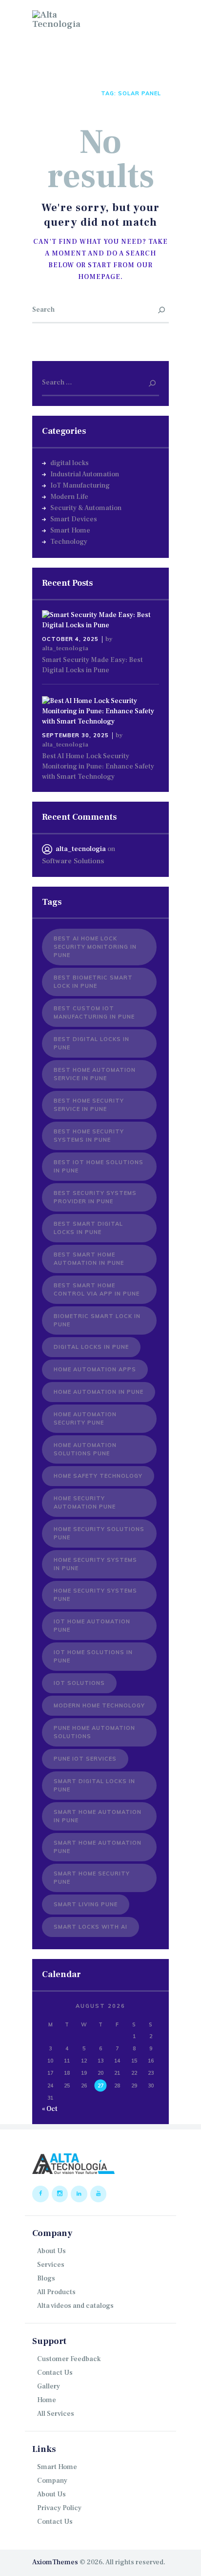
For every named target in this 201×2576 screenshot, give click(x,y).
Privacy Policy (59, 2508)
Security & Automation (86, 508)
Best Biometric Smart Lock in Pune (93, 982)
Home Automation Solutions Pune (85, 1449)
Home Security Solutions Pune (99, 1533)
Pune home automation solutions (94, 1732)
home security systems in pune (95, 1564)
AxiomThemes (55, 2562)
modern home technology (99, 1705)
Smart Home (70, 531)
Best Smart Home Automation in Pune (89, 1259)
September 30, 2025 (75, 735)
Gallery (49, 2386)
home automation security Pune (85, 1418)
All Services (56, 2414)
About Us (51, 2251)
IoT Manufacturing (80, 486)
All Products (56, 2292)
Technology (69, 542)
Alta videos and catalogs (75, 2306)
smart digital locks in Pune (94, 1785)
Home (41, 93)
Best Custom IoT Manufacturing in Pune (94, 1012)
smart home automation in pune (98, 1816)
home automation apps (95, 1369)
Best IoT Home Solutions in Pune (99, 1166)
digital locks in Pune (91, 1347)
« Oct (50, 2109)
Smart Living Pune (86, 1904)
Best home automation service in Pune (95, 1074)
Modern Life (69, 497)
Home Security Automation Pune (85, 1502)
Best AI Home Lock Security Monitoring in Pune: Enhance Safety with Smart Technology (98, 766)
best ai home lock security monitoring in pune (95, 947)
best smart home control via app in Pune (97, 1289)
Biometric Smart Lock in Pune (97, 1320)
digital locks (70, 463)
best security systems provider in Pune (95, 1197)
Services (51, 2265)
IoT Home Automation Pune (92, 1626)
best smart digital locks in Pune (88, 1228)
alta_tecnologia (65, 648)
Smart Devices (74, 519)
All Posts (75, 93)
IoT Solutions (79, 1683)
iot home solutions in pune (93, 1656)
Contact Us (55, 2373)
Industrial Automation (85, 474)
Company (52, 2481)
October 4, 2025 (70, 639)
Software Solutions (73, 861)
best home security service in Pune (89, 1105)
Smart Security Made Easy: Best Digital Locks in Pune (92, 665)
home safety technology (98, 1476)
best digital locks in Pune (91, 1043)
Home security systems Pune (95, 1595)
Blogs (46, 2278)
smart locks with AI (90, 1927)
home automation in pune (99, 1392)
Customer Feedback (69, 2359)
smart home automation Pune (98, 1847)
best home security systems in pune (89, 1136)
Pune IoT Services (85, 1759)
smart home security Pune (92, 1878)
